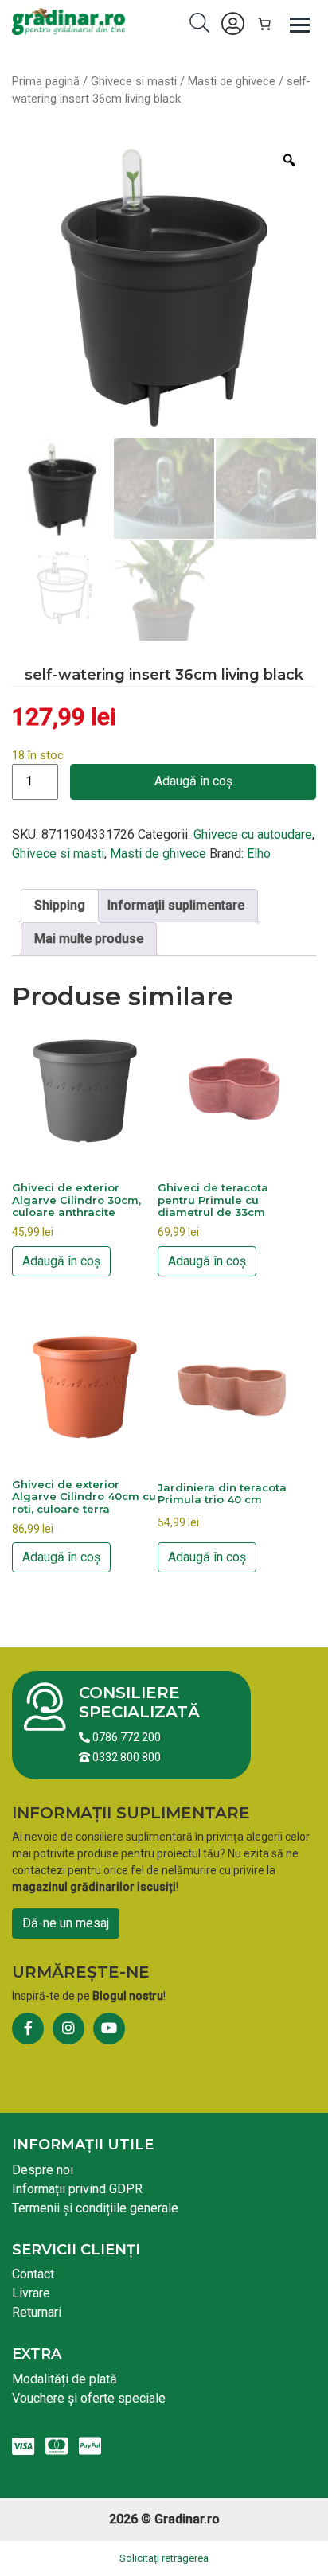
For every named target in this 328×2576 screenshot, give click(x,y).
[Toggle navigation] (300, 24)
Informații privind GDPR (77, 2189)
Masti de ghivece (232, 81)
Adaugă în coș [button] (61, 1261)
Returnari (37, 2312)
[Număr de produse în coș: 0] (264, 24)
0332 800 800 (125, 1757)
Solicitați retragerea (164, 2558)
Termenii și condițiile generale (95, 2208)
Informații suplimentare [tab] (176, 905)
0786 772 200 (125, 1737)
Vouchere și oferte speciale (89, 2398)
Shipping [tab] (60, 905)
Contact (33, 2274)
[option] (164, 285)
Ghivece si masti (134, 81)
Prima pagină (46, 81)
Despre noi (43, 2170)
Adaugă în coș (193, 781)
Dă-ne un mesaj (66, 1923)
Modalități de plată (64, 2379)
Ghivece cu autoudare (253, 834)
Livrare (31, 2293)
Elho (259, 853)
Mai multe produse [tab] (89, 939)
